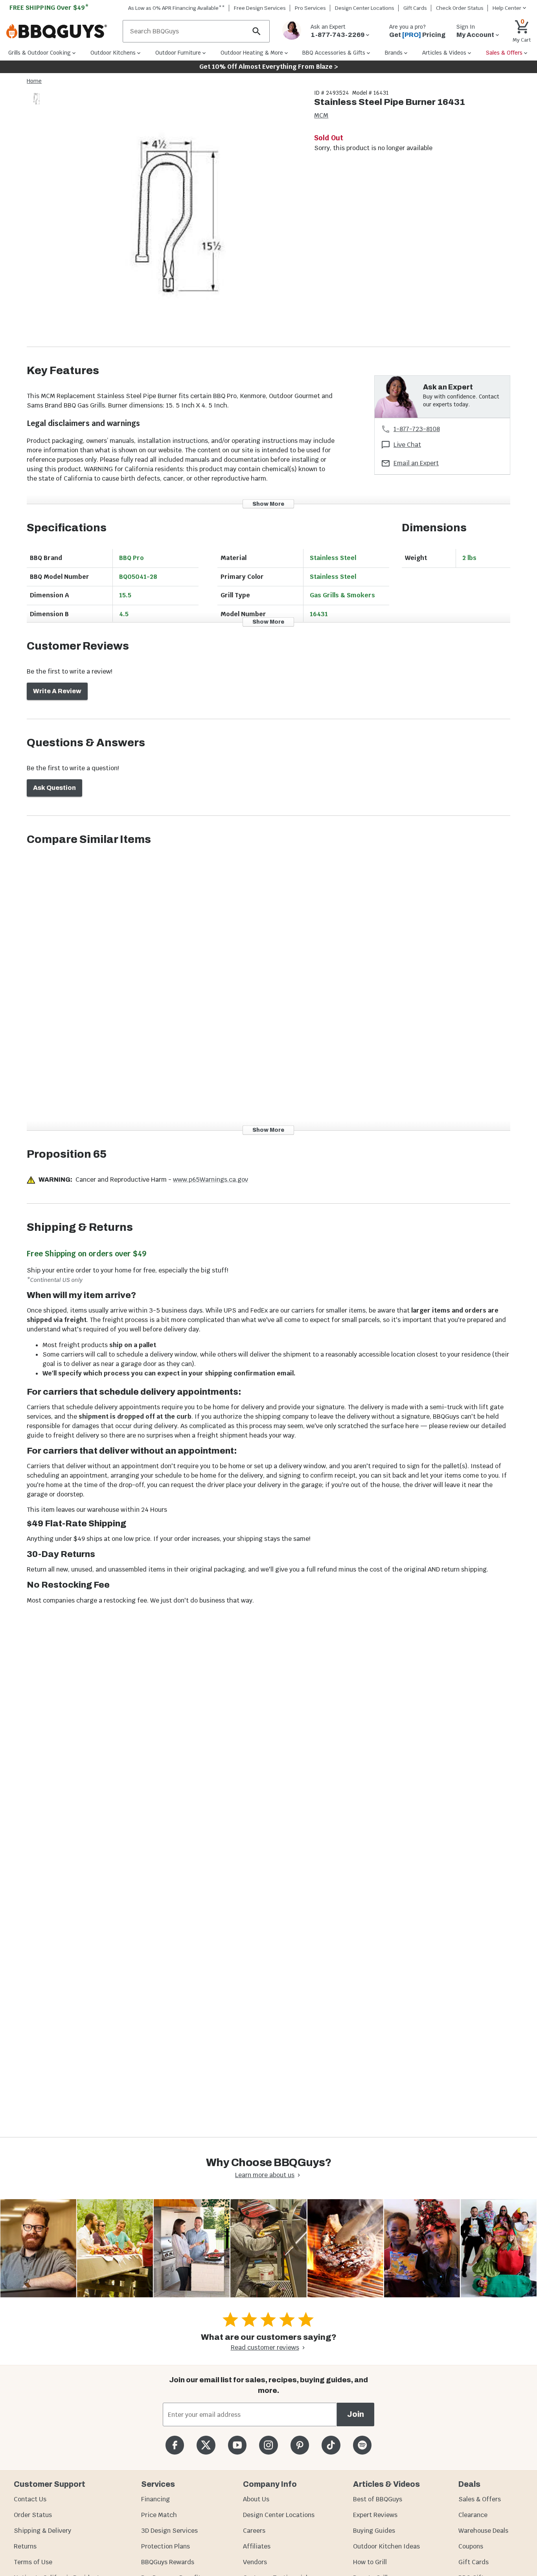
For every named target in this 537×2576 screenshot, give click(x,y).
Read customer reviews (265, 2347)
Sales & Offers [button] (504, 53)
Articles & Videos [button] (444, 53)
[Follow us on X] (206, 2445)
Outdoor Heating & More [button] (252, 53)
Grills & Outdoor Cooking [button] (40, 53)
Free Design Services (260, 8)
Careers (254, 2531)
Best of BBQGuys (378, 2499)
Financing (155, 2499)
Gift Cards (415, 8)
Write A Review (57, 691)
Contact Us (30, 2499)
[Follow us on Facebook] (175, 2445)
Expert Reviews (375, 2515)
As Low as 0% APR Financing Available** (177, 8)
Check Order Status (460, 8)
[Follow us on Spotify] (362, 2445)
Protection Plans (166, 2546)
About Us (256, 2499)
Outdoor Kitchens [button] (113, 53)
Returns (25, 2546)
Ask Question (54, 788)
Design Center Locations (365, 8)
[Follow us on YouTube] (237, 2445)
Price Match (159, 2515)
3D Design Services (169, 2531)
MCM (321, 115)
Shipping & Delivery (42, 2531)
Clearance (473, 2515)
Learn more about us (265, 2175)
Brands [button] (394, 53)
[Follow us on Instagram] (268, 2445)
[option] (37, 106)
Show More (268, 504)
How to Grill (370, 2562)
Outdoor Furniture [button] (178, 53)
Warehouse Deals (483, 2531)
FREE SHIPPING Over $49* (49, 8)
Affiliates (257, 2546)
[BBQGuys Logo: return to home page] (61, 31)
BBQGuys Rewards (168, 2562)
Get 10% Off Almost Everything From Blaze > (269, 67)
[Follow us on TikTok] (331, 2445)
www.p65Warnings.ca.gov (211, 1180)
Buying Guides (374, 2531)
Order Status (33, 2515)
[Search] (257, 31)
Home (34, 81)
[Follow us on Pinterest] (300, 2445)
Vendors (255, 2562)
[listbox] (37, 100)
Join (356, 2414)
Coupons (471, 2546)
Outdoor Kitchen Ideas (386, 2546)
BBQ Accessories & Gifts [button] (334, 53)
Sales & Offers (480, 2499)
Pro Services (310, 8)
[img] (177, 218)
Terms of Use (33, 2562)
